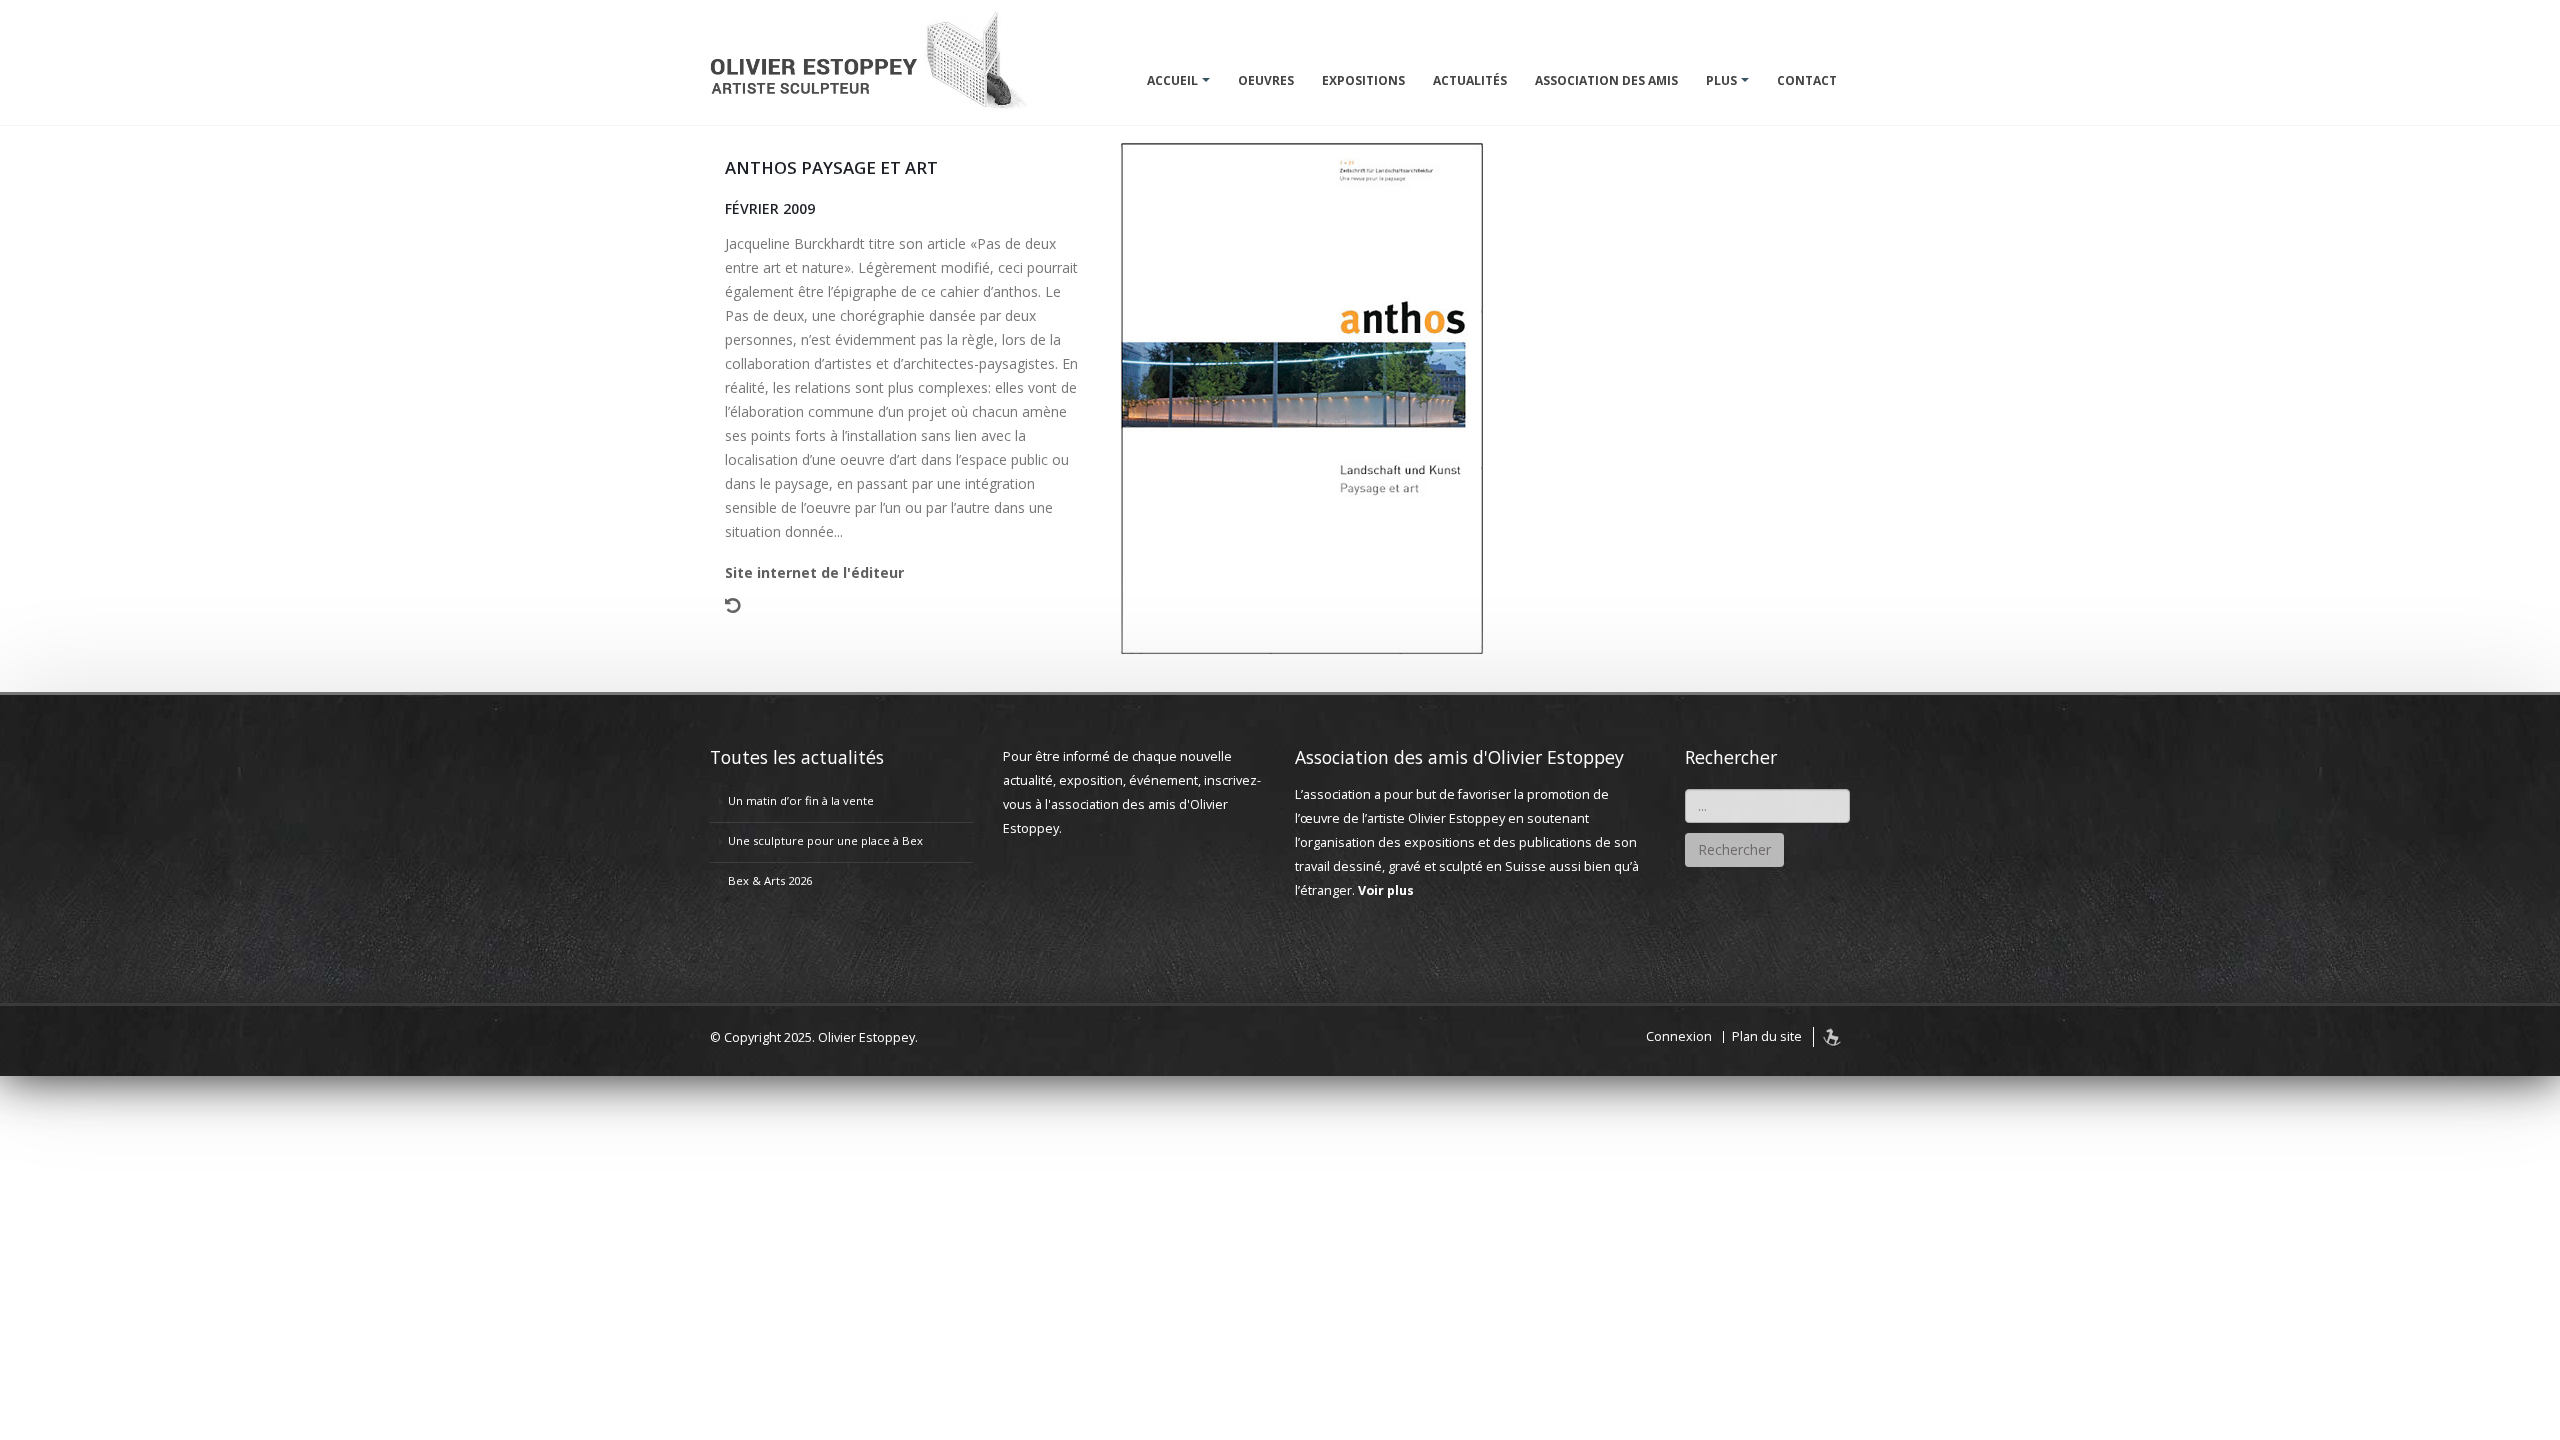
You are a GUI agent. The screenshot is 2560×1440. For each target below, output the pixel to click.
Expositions (1363, 80)
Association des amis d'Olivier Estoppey (1459, 757)
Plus (1721, 80)
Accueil (1172, 80)
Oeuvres (1266, 80)
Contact (1807, 80)
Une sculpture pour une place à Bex (825, 840)
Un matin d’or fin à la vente (801, 800)
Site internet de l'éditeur (814, 572)
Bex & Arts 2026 (770, 880)
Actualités (1470, 80)
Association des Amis (1606, 80)
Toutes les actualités (797, 757)
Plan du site (1767, 1036)
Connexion (1679, 1036)
